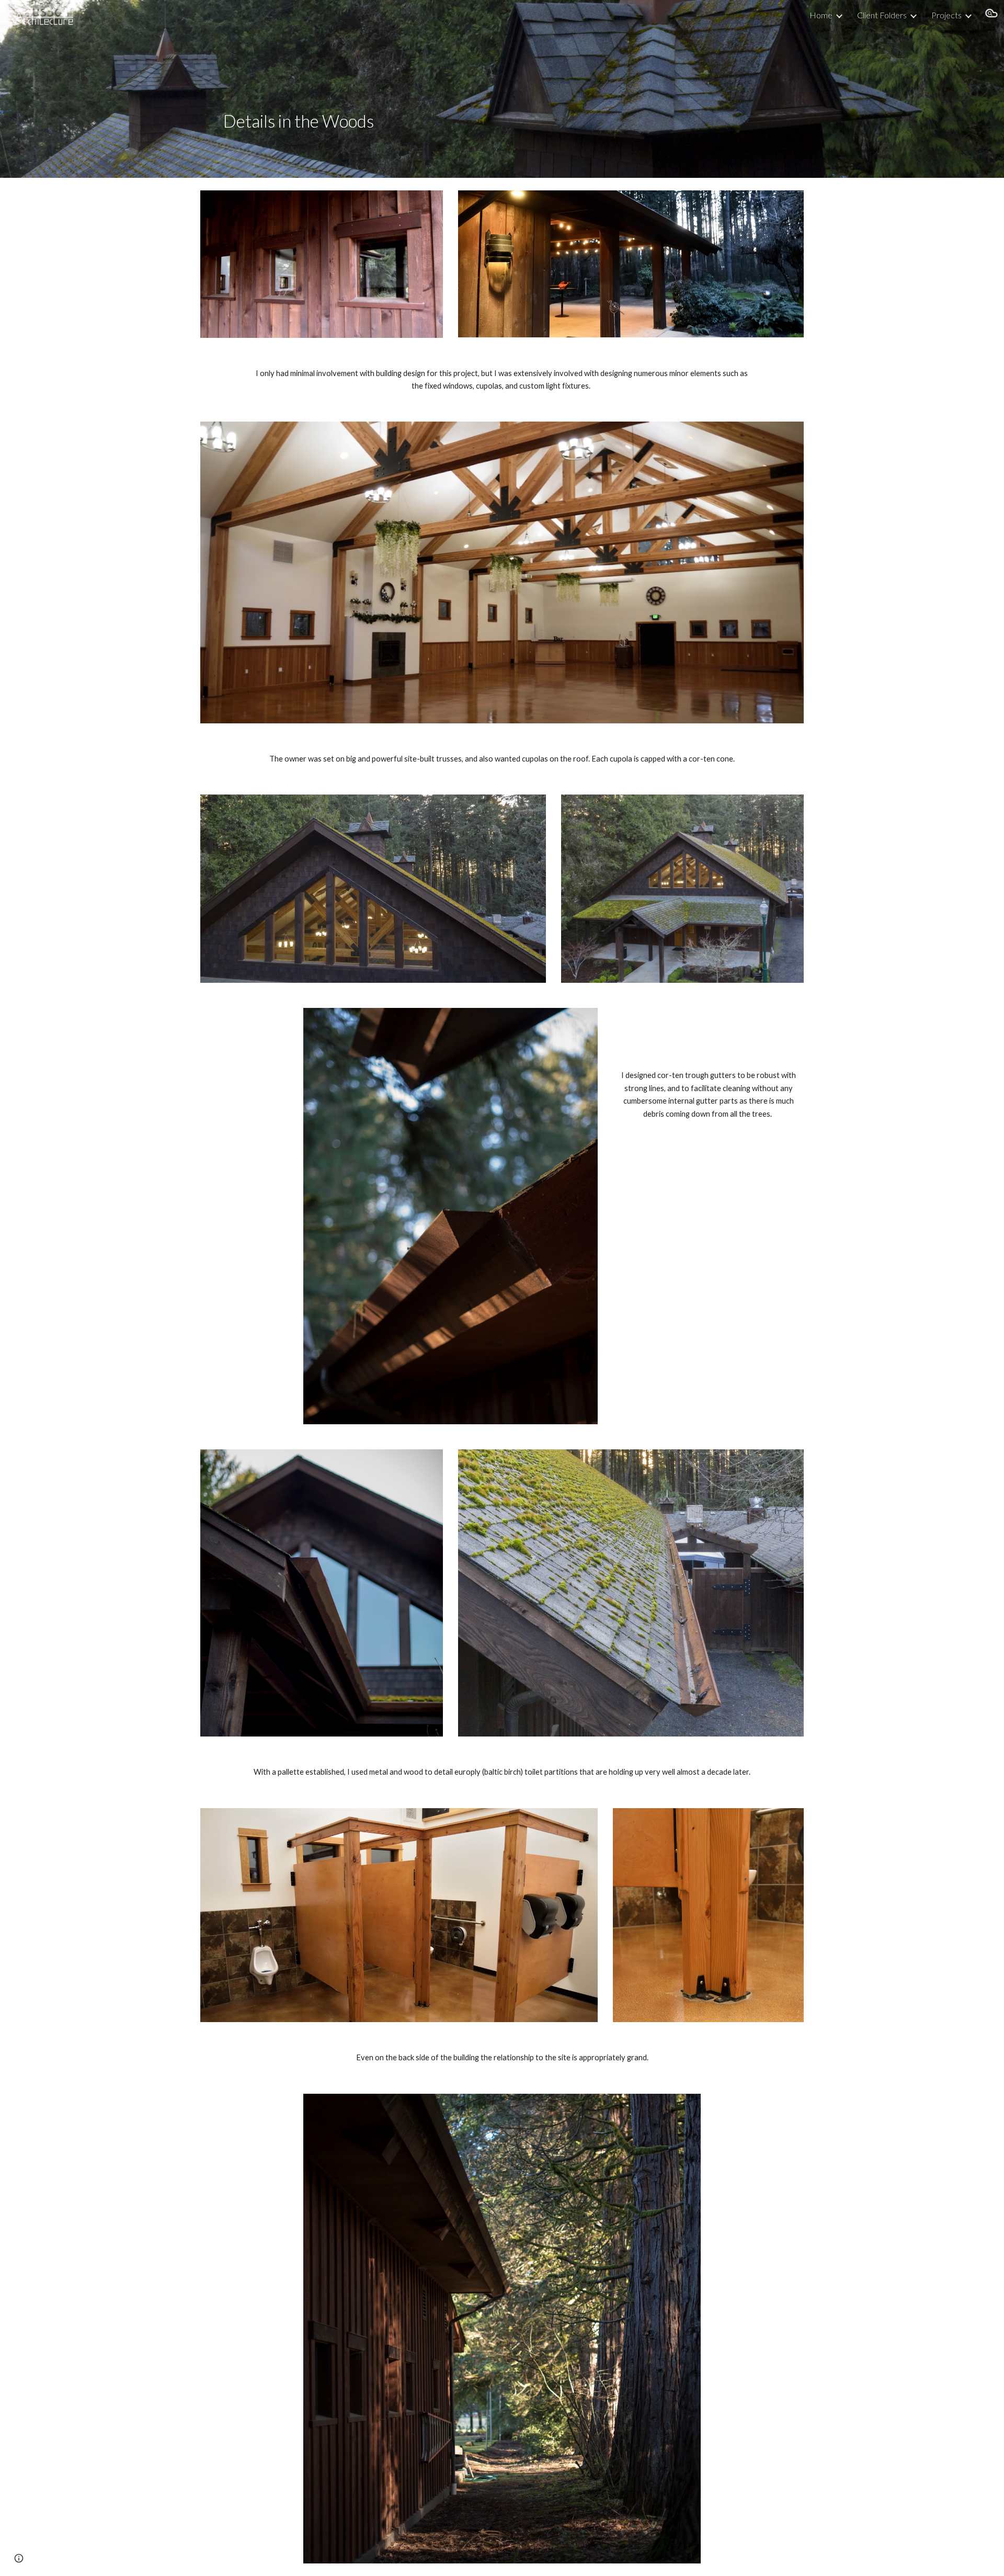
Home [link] (821, 15)
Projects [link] (946, 15)
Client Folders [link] (882, 15)
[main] (450, 89)
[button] (991, 15)
